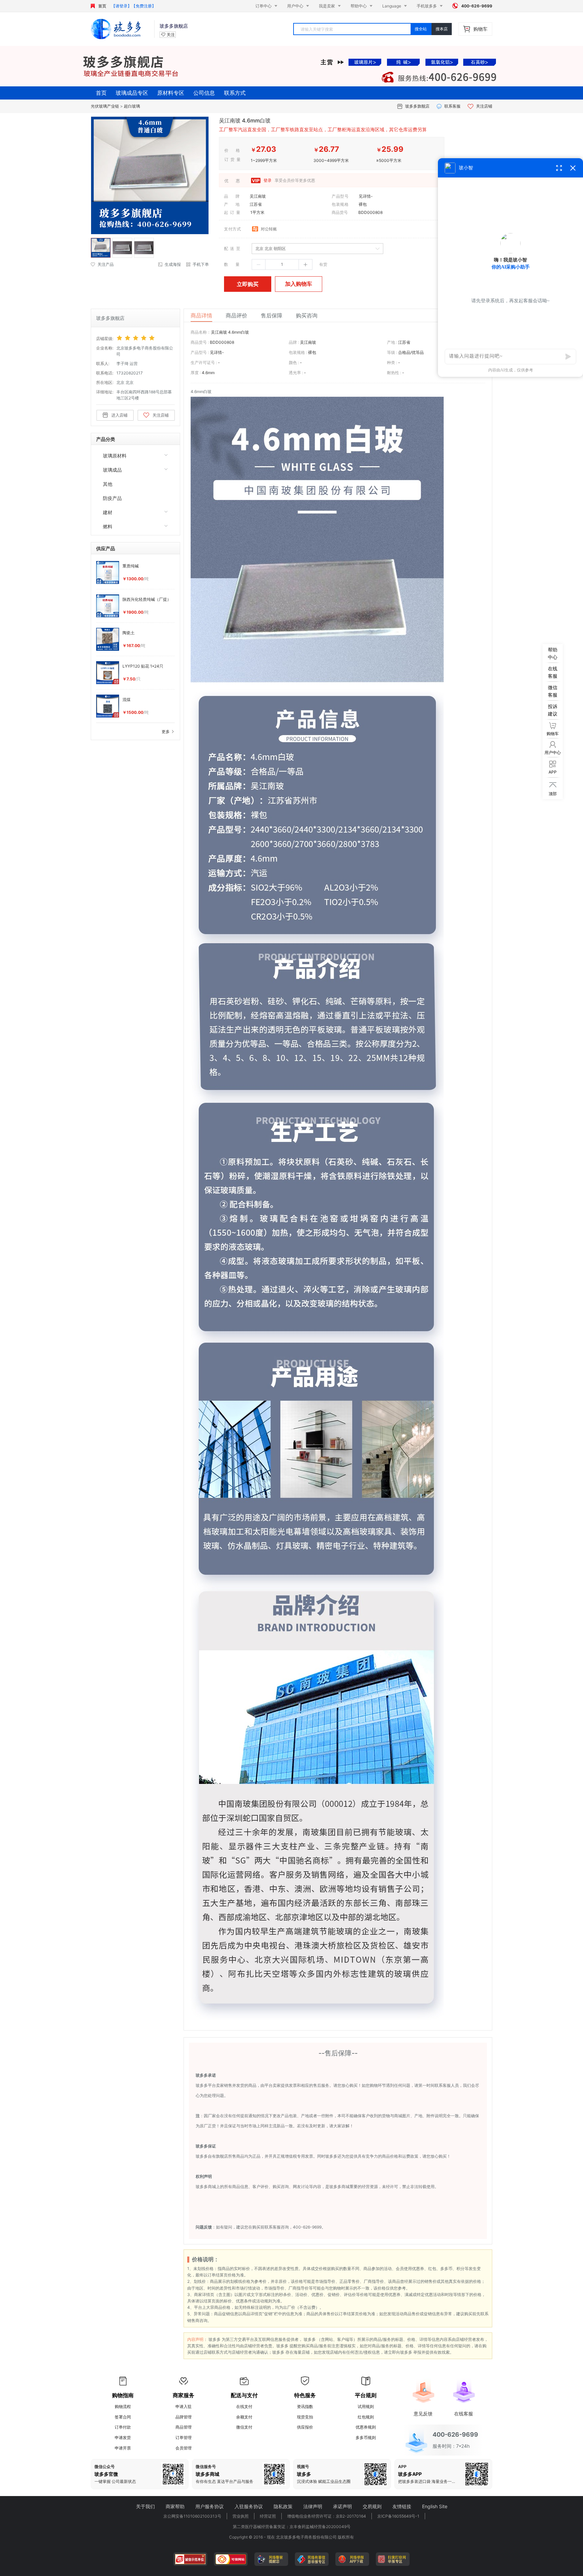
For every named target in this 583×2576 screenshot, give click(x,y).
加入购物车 (299, 284)
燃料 (108, 526)
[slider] (146, 338)
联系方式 (235, 93)
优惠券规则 (366, 2427)
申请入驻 (184, 2406)
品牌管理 (184, 2417)
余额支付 (244, 2417)
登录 (267, 181)
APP (402, 2467)
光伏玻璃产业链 (105, 106)
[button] (259, 265)
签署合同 (123, 2417)
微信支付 (244, 2427)
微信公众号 (105, 2467)
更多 (166, 732)
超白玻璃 (132, 106)
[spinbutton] (282, 264)
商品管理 (184, 2427)
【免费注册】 (144, 6)
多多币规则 (366, 2438)
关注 (171, 35)
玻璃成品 (112, 470)
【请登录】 (121, 6)
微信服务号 (206, 2467)
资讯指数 (305, 2406)
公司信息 (204, 93)
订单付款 (123, 2427)
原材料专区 (171, 93)
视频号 (303, 2467)
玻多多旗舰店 (417, 106)
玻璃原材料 (115, 456)
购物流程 (123, 2406)
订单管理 (184, 2438)
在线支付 (244, 2406)
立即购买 (248, 284)
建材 (108, 512)
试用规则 (366, 2406)
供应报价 (305, 2427)
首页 (102, 6)
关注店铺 (484, 106)
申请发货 (123, 2438)
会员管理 (184, 2448)
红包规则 (366, 2417)
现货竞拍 (305, 2417)
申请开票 (123, 2448)
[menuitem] (135, 455)
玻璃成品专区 (132, 93)
